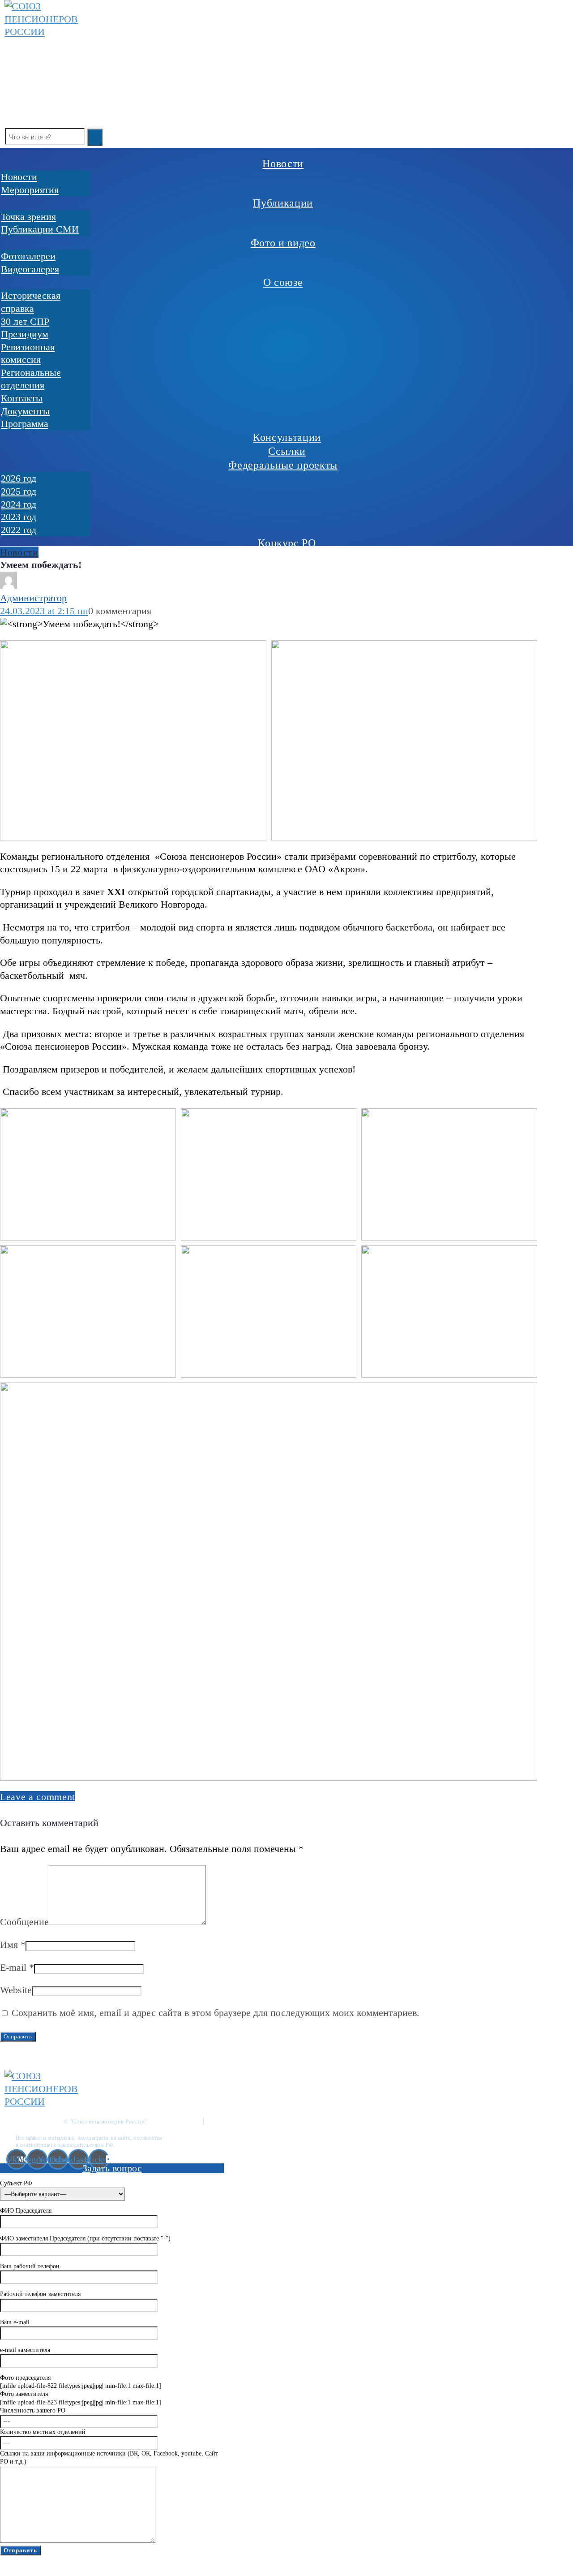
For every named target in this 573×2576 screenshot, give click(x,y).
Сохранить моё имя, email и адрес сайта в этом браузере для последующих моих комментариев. (216, 2013)
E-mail (17, 1967)
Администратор (33, 598)
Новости (19, 552)
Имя (13, 1945)
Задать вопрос (112, 2168)
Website (16, 1990)
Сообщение (24, 1922)
